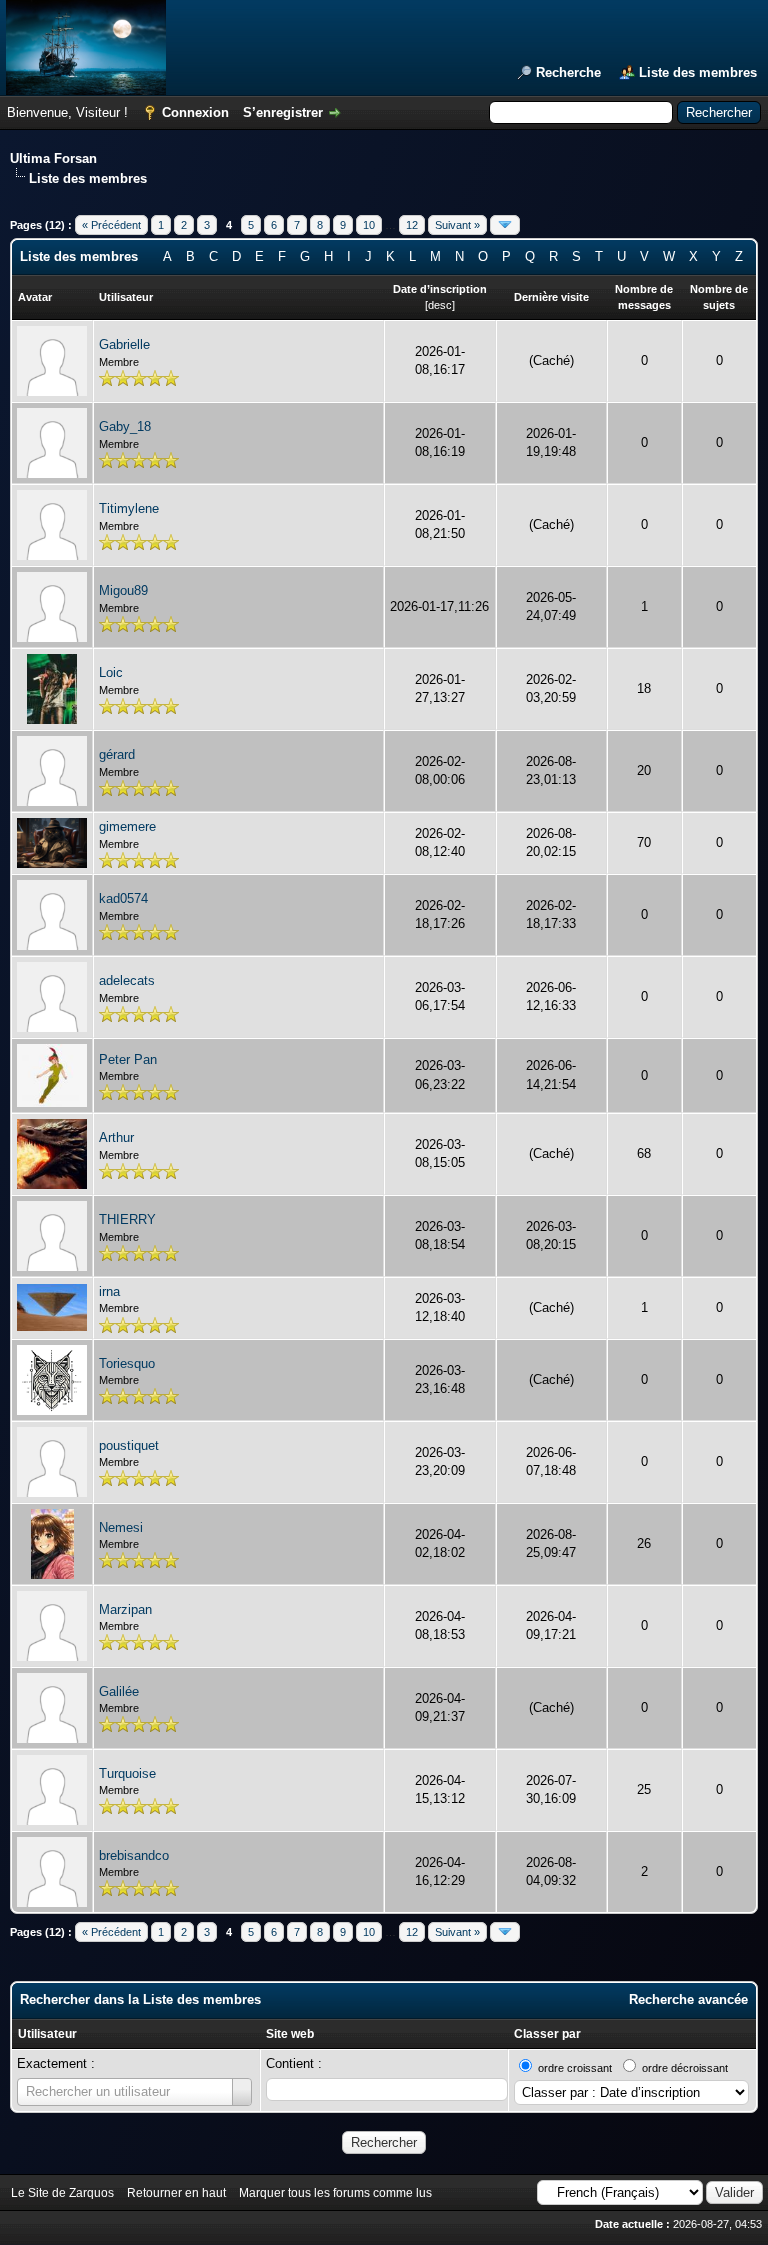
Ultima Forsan (53, 158)
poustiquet (129, 1445)
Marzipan (125, 1609)
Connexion (195, 112)
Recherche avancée (688, 1999)
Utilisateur (47, 2034)
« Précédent (111, 225)
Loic (111, 672)
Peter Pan (128, 1059)
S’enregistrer (283, 112)
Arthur (116, 1137)
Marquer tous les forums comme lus (335, 2193)
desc (440, 305)
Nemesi (121, 1527)
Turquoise (127, 1773)
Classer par (547, 2034)
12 (412, 225)
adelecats (127, 980)
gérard (117, 754)
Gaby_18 (125, 426)
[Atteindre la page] (505, 225)
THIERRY (127, 1219)
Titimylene (129, 508)
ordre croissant (575, 2068)
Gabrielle (124, 344)
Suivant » (457, 225)
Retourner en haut (176, 2193)
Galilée (119, 1691)
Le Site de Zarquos (62, 2193)
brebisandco (134, 1855)
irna (109, 1291)
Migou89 (123, 590)
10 (369, 225)
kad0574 (123, 898)
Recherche (568, 72)
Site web (290, 2034)
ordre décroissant (685, 2068)
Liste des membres (698, 72)
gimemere (127, 826)
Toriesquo (127, 1363)
